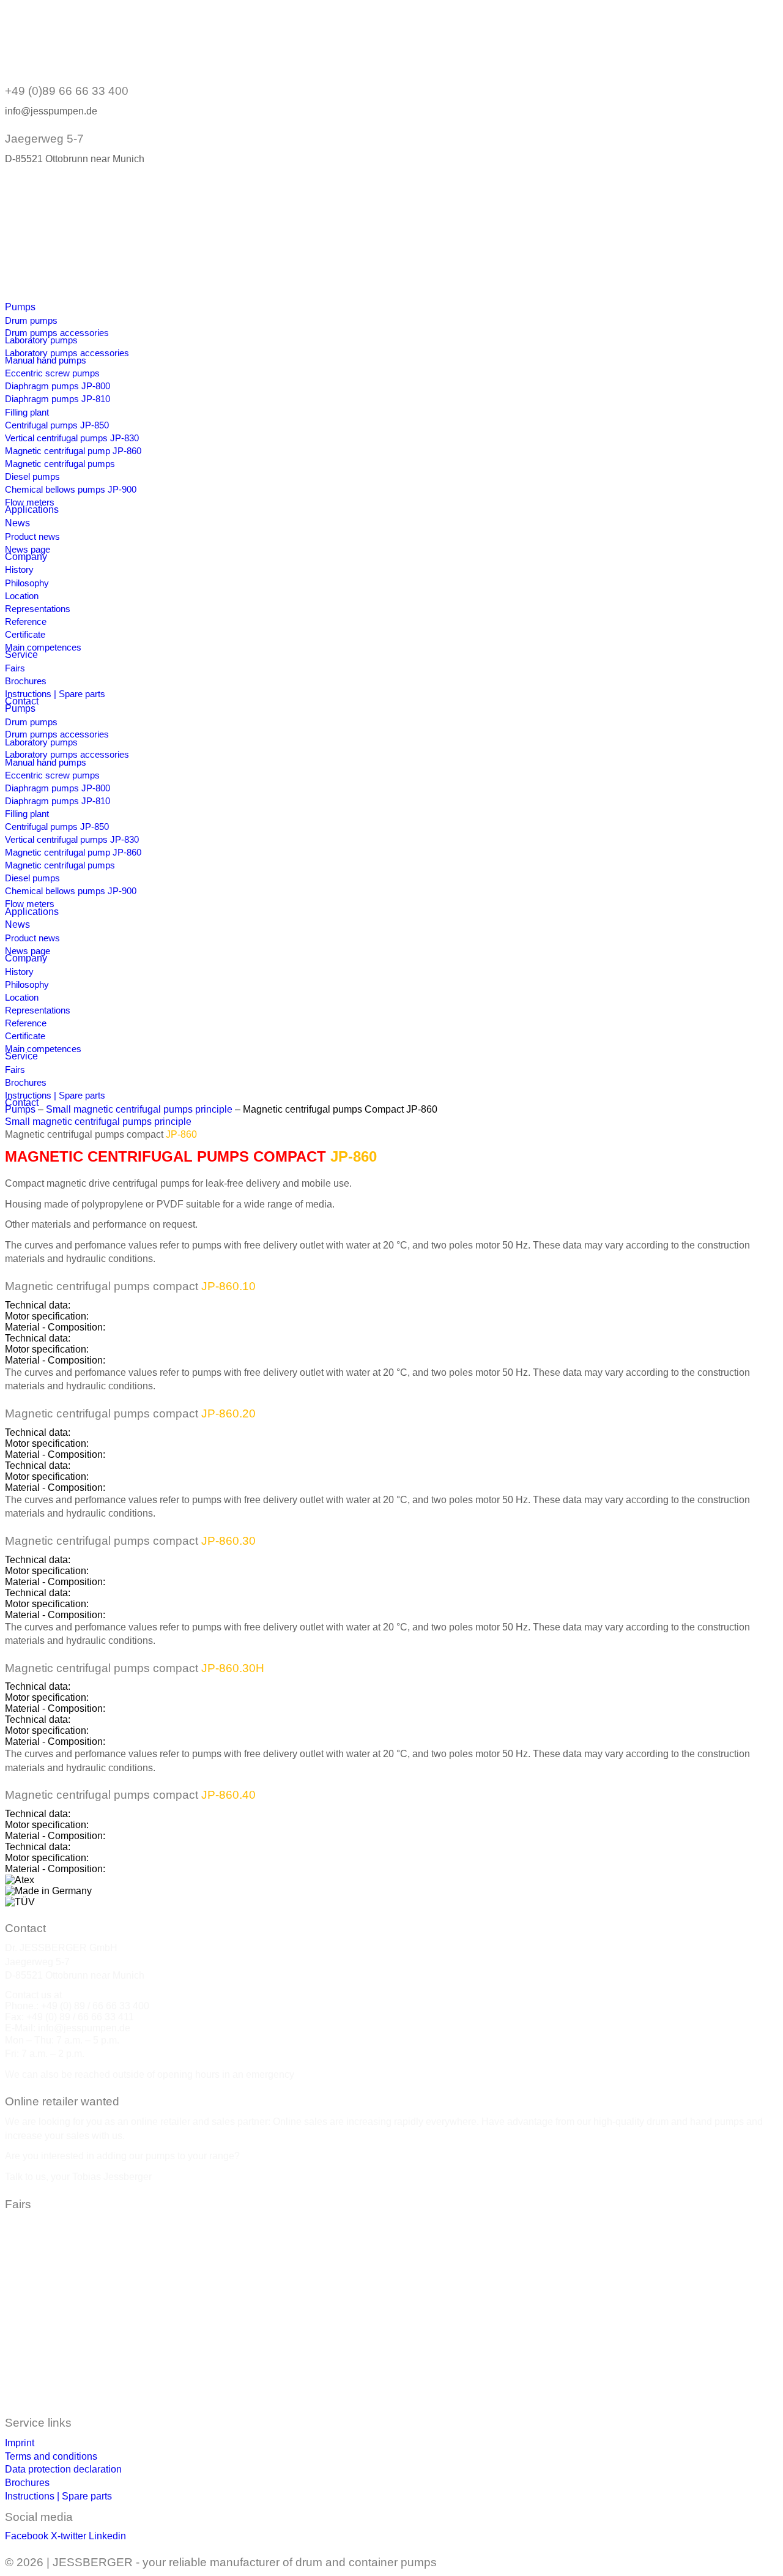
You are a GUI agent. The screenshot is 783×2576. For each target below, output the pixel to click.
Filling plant (27, 412)
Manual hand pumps (46, 360)
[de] (44, 202)
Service (21, 655)
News (17, 523)
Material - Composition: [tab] (55, 1327)
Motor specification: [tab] (47, 1316)
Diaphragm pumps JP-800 (58, 386)
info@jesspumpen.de (84, 2028)
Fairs (15, 668)
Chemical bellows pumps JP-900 (71, 489)
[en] (44, 243)
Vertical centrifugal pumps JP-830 (72, 438)
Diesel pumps (32, 476)
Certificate (25, 634)
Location (22, 596)
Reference (26, 622)
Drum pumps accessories (57, 333)
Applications (32, 510)
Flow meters (30, 502)
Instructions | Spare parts (55, 694)
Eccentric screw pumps (52, 373)
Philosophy (27, 583)
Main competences (43, 647)
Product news (32, 536)
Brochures (26, 681)
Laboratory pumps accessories (67, 353)
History (19, 569)
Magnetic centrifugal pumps (60, 464)
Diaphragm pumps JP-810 (58, 399)
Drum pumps (31, 320)
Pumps (20, 307)
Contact (22, 701)
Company (26, 557)
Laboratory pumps (41, 340)
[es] (44, 285)
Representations (38, 609)
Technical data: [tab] (38, 1305)
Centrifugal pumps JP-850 (57, 425)
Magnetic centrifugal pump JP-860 (73, 451)
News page (28, 549)
